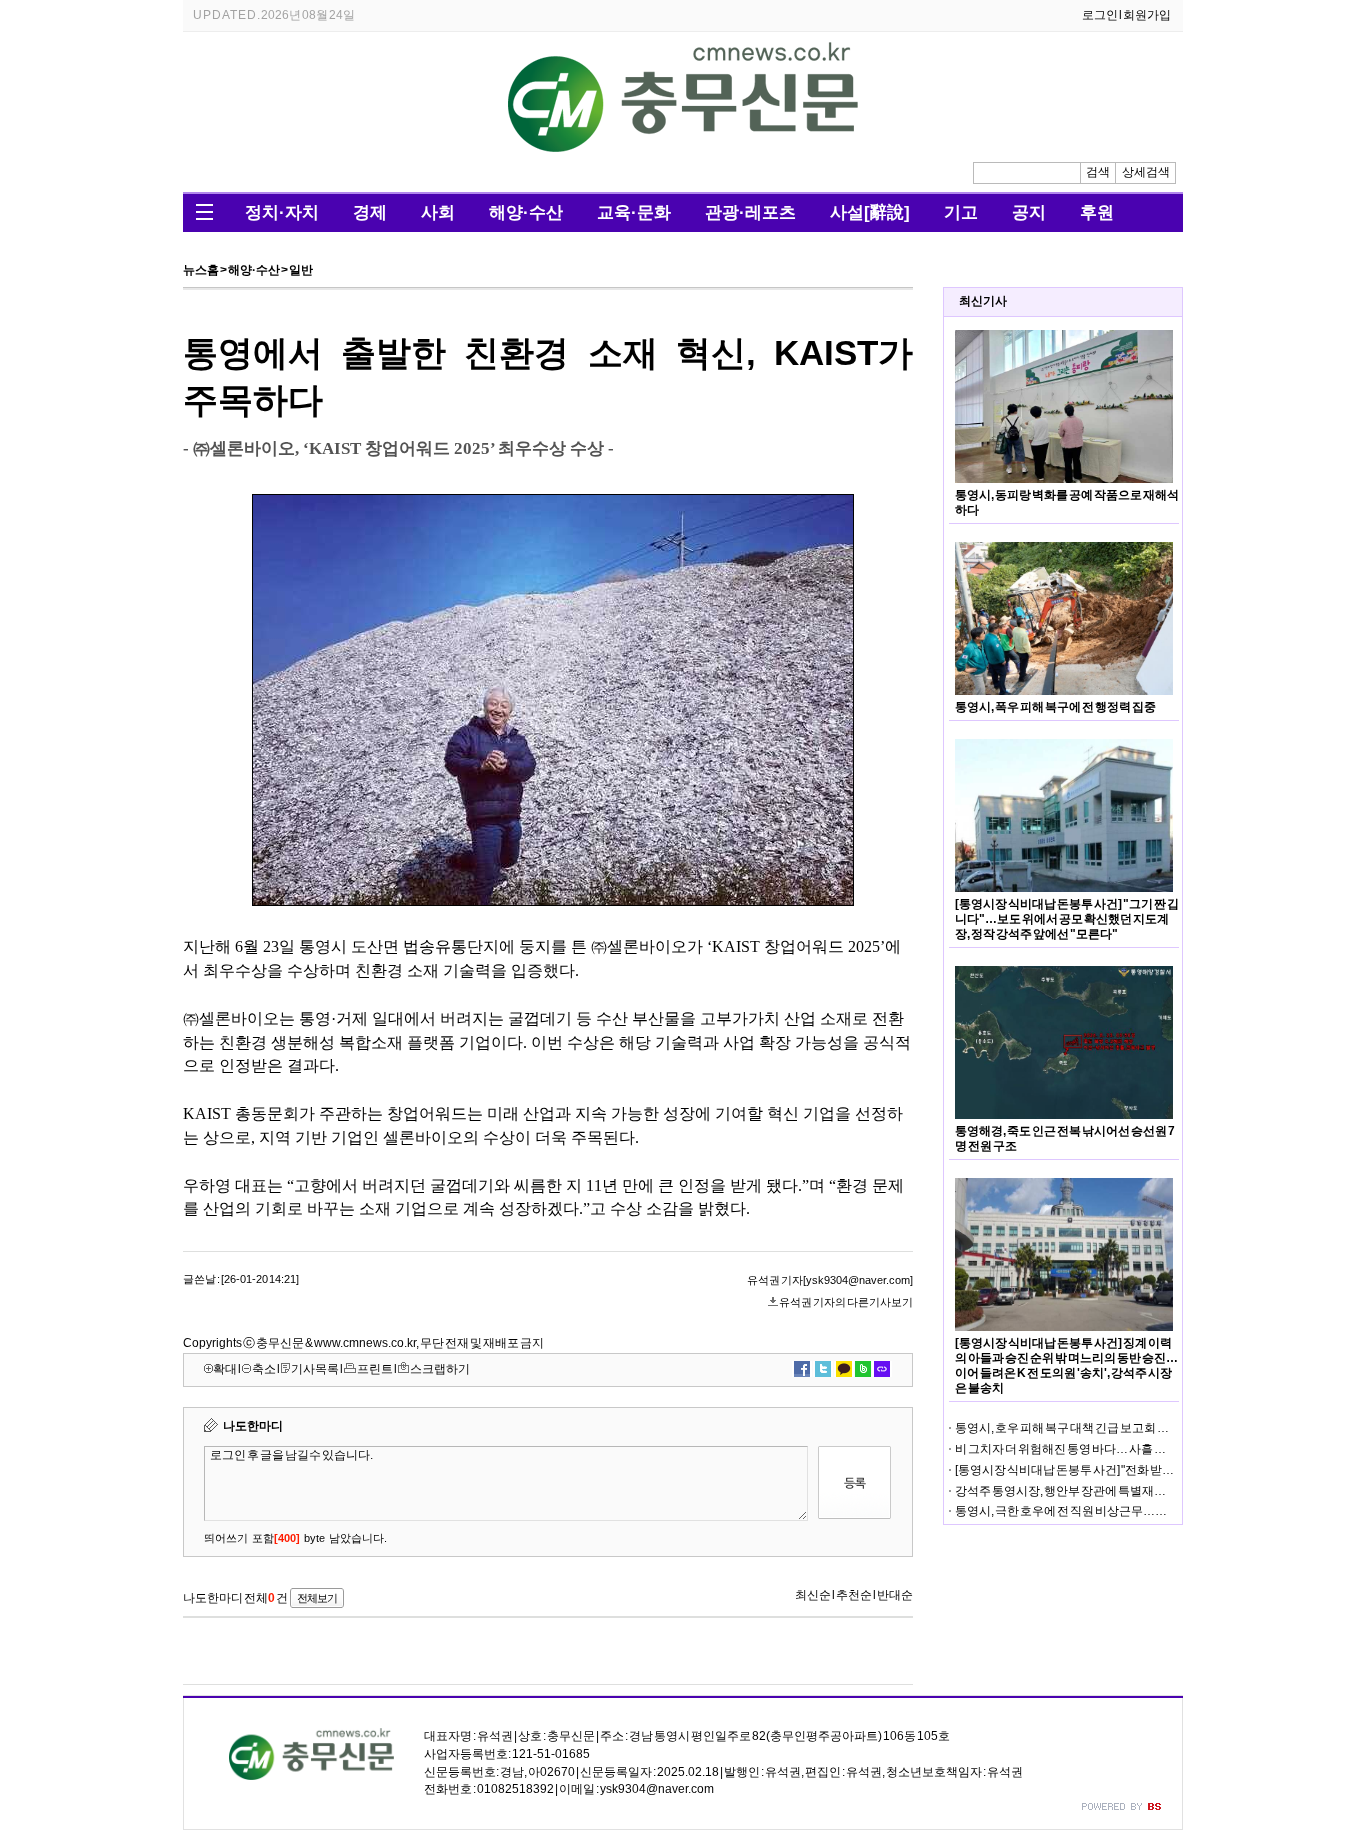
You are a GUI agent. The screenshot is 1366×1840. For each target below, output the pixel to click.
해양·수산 (526, 212)
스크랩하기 (440, 1369)
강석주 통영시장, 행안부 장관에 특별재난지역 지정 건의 (1097, 1491)
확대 (225, 1369)
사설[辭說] (870, 212)
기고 (961, 212)
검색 (1098, 172)
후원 (1097, 212)
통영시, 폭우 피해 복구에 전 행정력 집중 (1055, 707)
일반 (301, 270)
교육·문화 (634, 212)
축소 (264, 1369)
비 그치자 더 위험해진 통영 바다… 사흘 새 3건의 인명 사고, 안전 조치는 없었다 (1152, 1449)
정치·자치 (282, 212)
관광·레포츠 (750, 212)
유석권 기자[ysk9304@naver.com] (830, 1280)
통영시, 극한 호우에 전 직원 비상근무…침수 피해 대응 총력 (1104, 1511)
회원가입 (1147, 15)
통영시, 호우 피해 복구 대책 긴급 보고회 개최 (1068, 1428)
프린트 (375, 1369)
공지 (1029, 212)
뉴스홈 (201, 270)
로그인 (1100, 15)
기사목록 (315, 1369)
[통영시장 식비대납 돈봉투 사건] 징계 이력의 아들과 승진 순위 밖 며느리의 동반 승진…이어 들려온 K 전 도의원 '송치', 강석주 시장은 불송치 (1066, 1365)
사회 (438, 212)
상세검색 (1146, 172)
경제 (370, 212)
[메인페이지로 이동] (683, 148)
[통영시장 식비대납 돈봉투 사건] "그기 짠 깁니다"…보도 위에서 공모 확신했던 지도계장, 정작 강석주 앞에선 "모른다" (1067, 919)
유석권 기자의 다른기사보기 (846, 1302)
